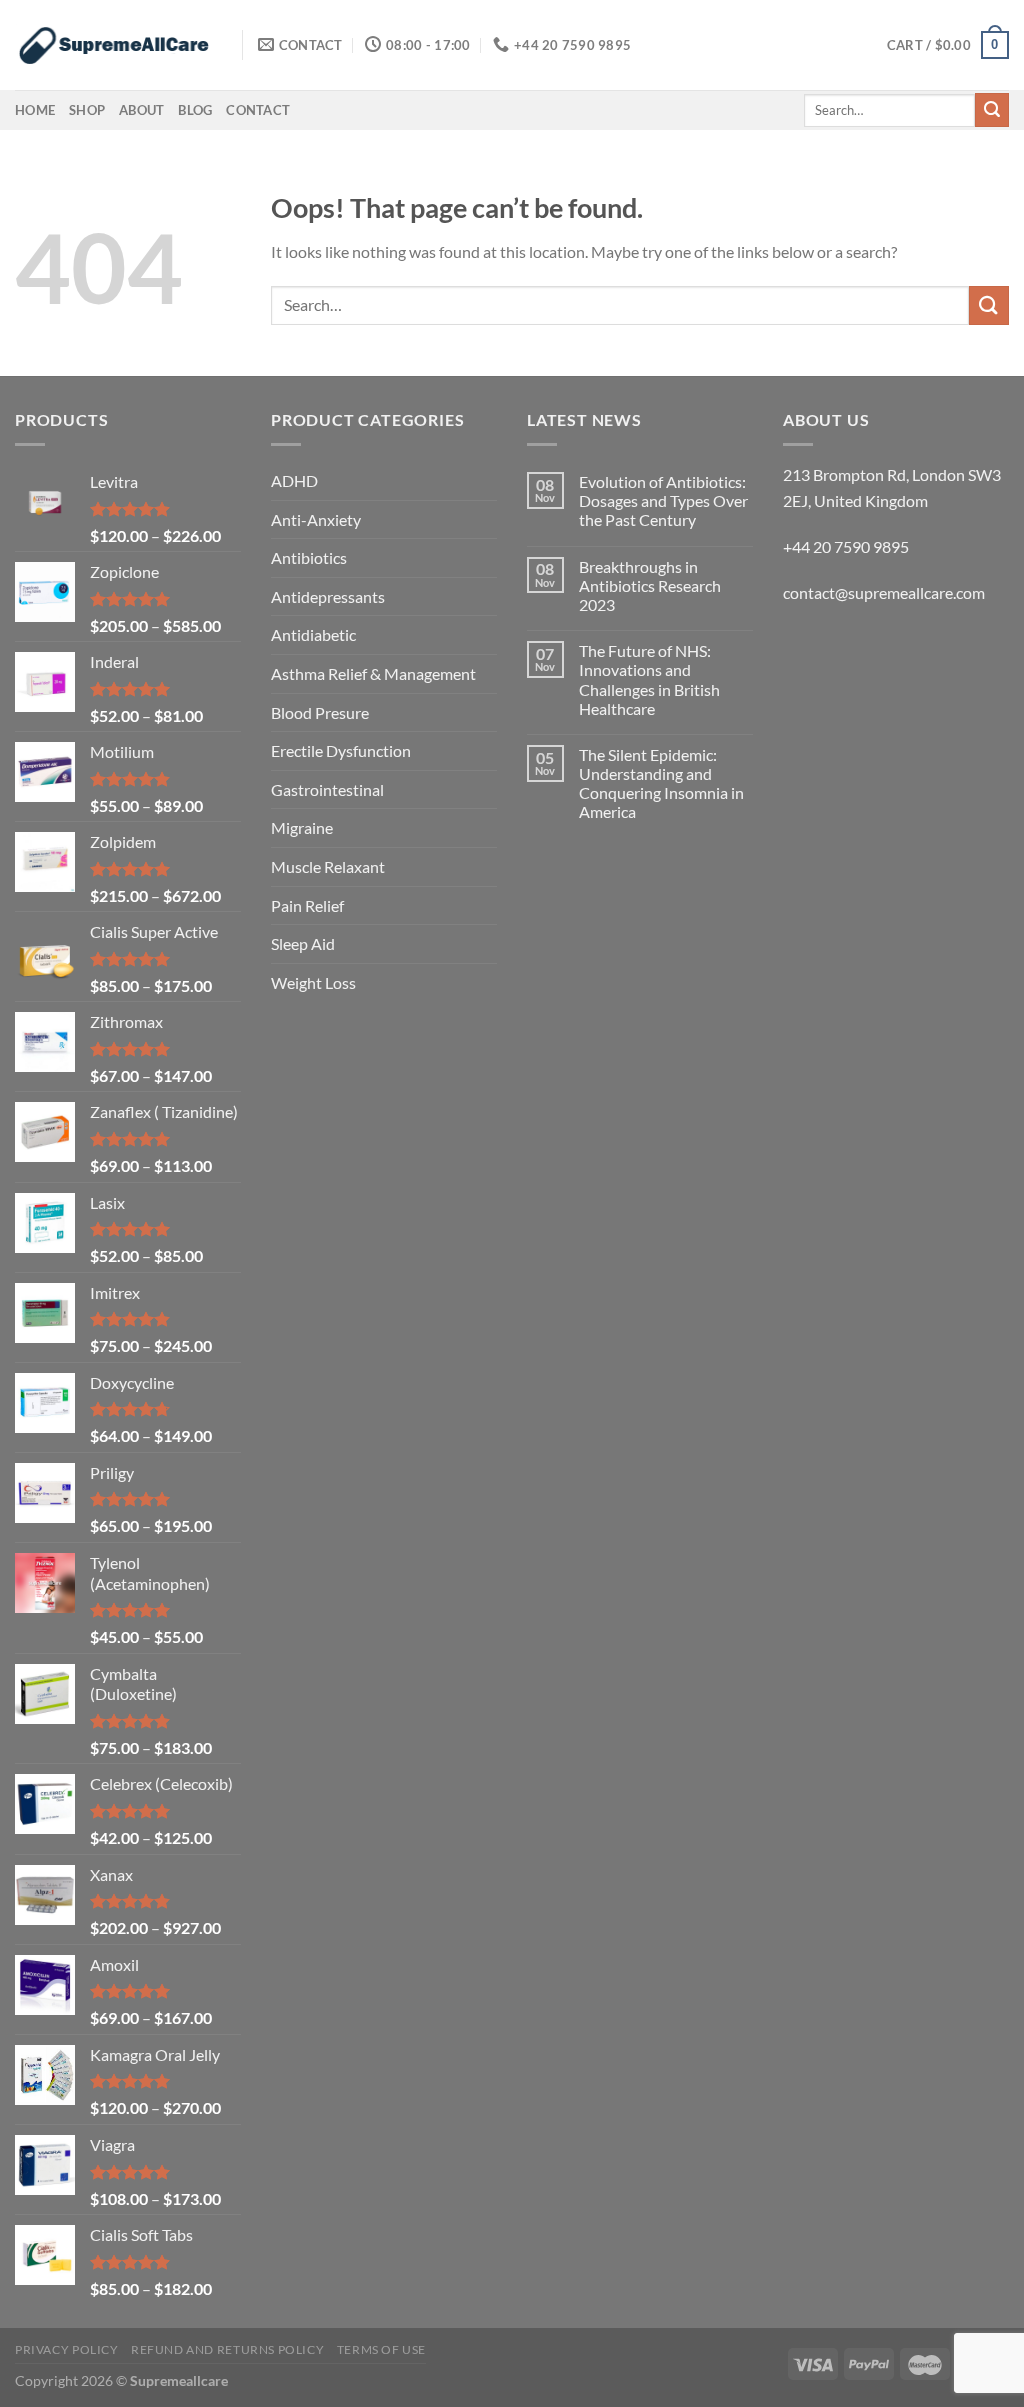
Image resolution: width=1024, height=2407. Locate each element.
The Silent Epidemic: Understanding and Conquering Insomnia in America (661, 783)
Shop (87, 110)
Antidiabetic (313, 634)
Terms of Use (381, 2349)
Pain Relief (307, 905)
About (141, 110)
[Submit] (992, 110)
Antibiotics (309, 557)
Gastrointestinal (327, 789)
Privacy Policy (67, 2349)
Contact (258, 110)
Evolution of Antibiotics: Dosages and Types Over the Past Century (663, 500)
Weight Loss (313, 982)
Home (35, 110)
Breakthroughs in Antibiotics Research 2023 (650, 585)
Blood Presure (320, 712)
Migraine (302, 827)
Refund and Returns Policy (227, 2349)
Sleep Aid (303, 943)
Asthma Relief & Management (373, 673)
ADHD (294, 480)
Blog (195, 110)
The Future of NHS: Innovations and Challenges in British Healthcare (649, 679)
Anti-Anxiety (316, 519)
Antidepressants (328, 596)
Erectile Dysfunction (341, 750)
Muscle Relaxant (328, 866)
